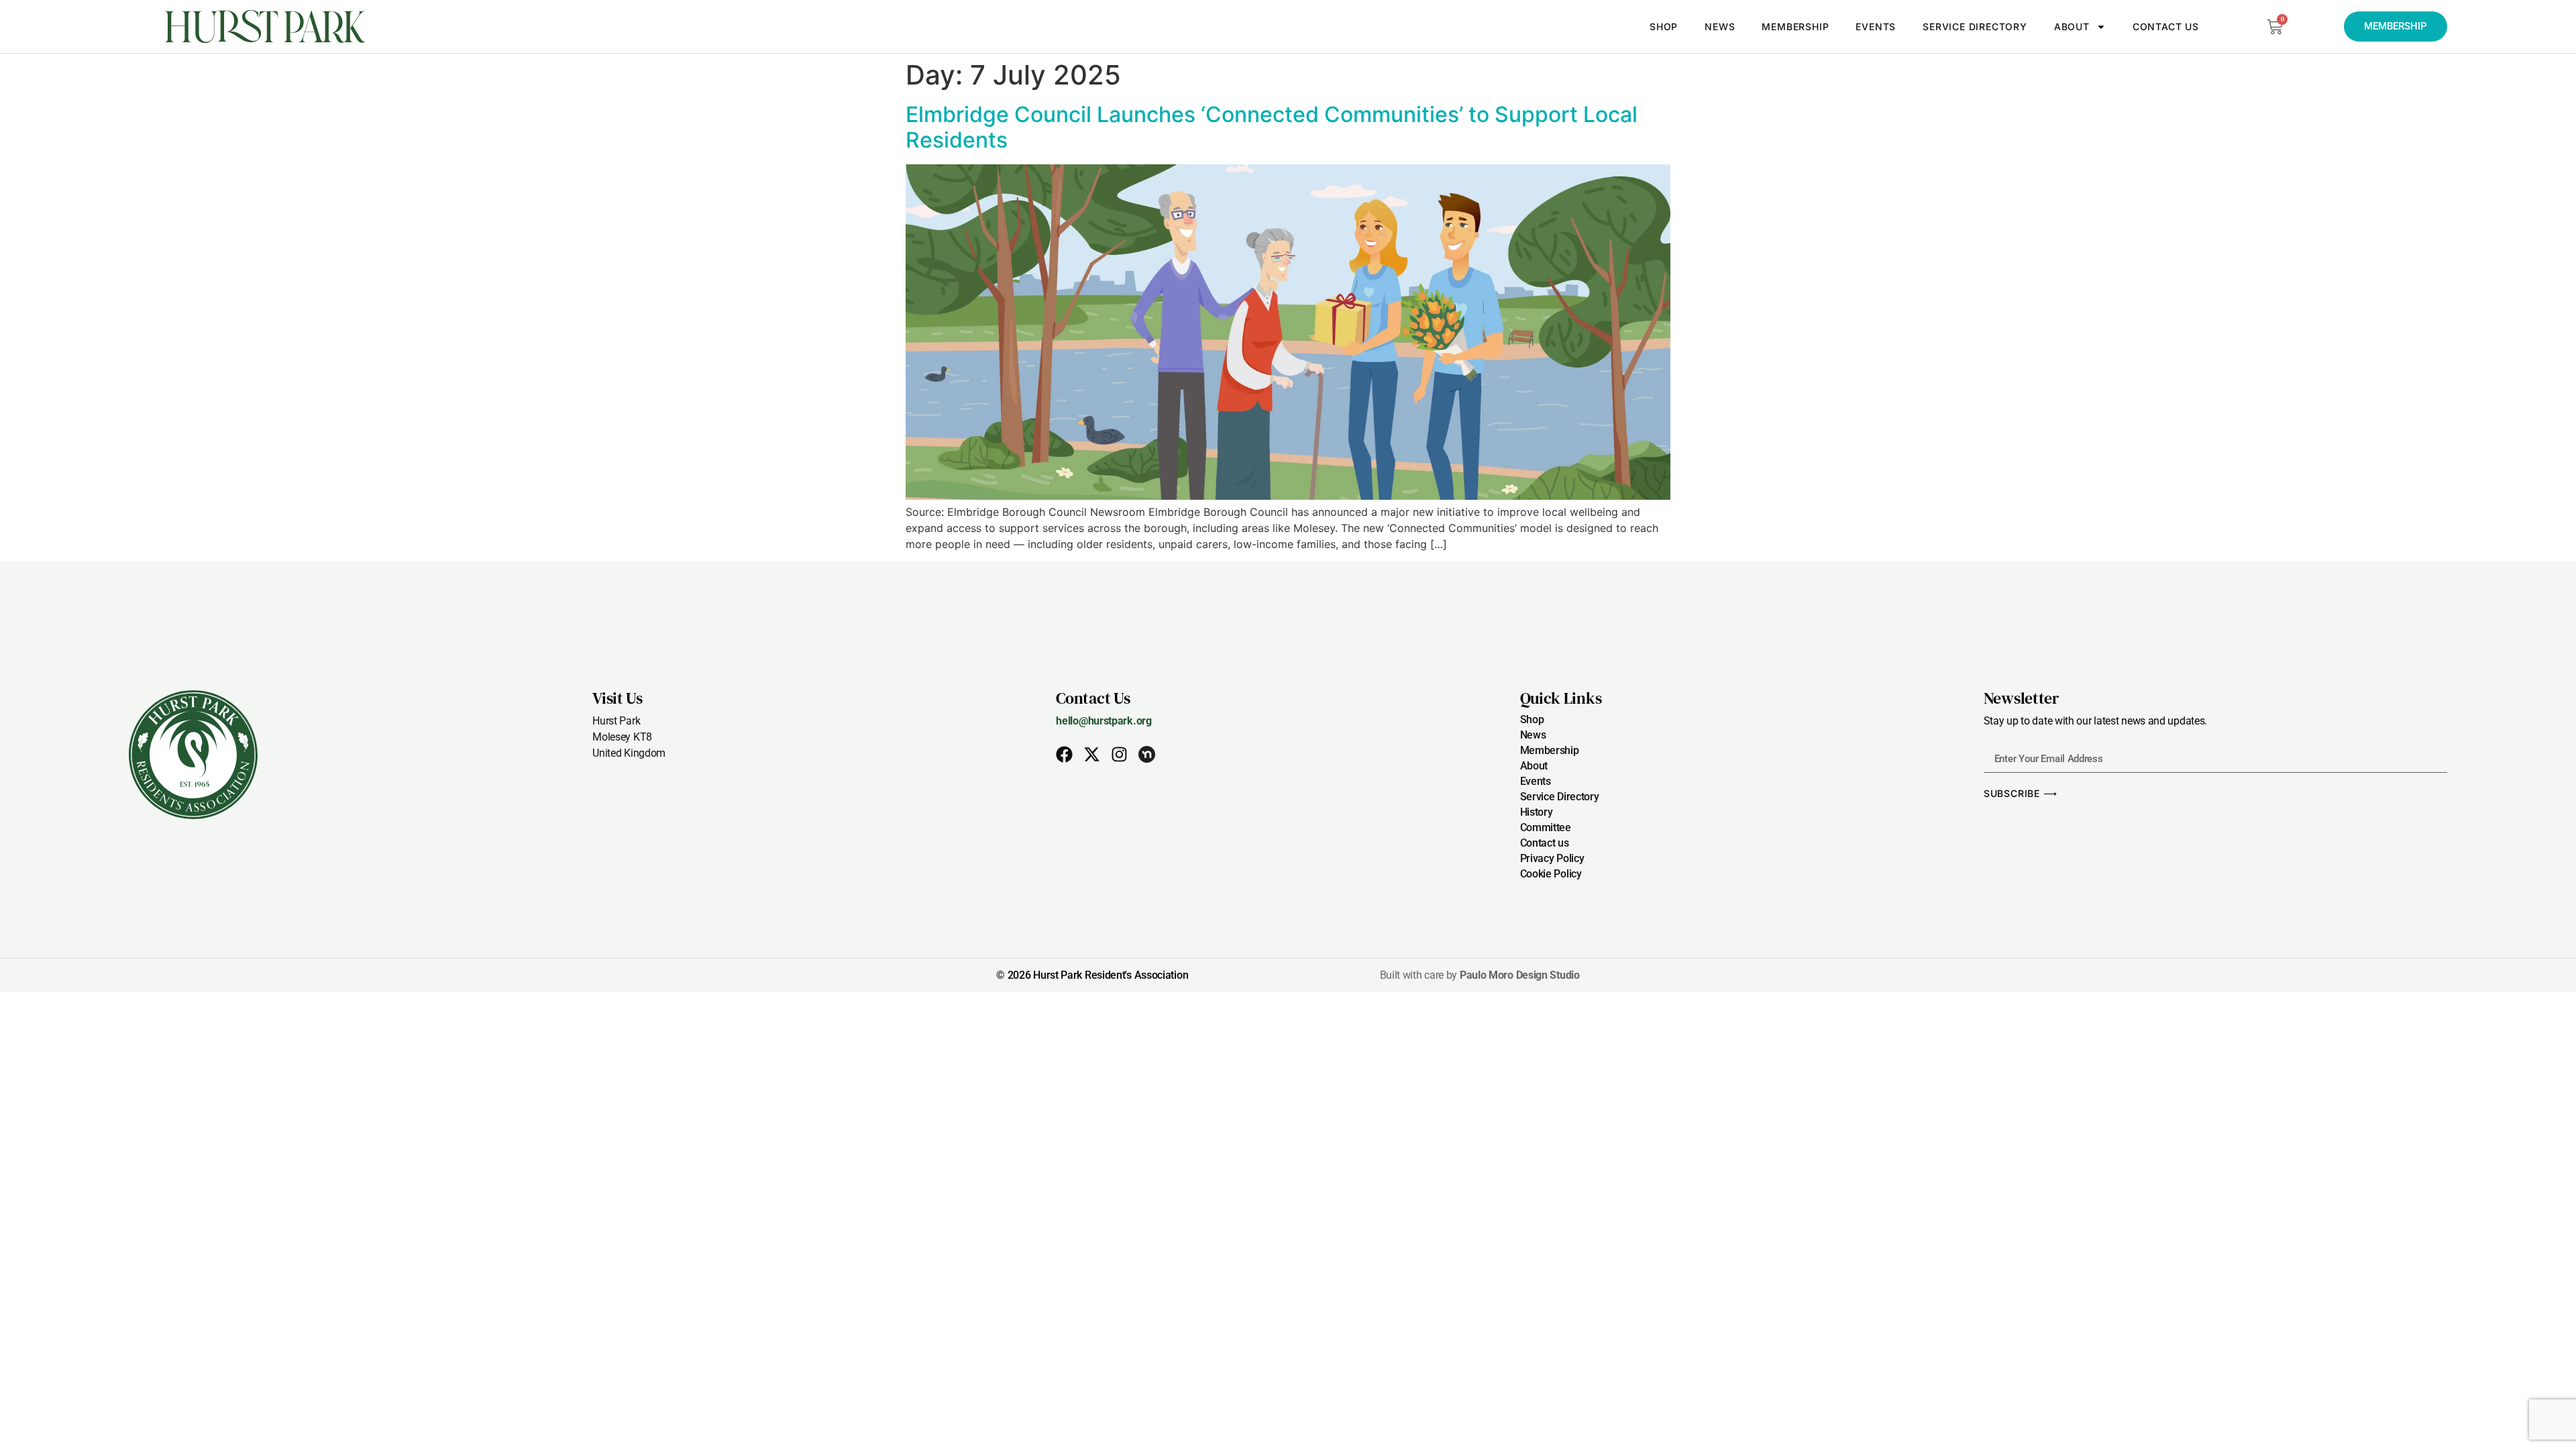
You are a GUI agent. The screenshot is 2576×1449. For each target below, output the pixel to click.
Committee (1546, 827)
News (1720, 26)
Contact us (2166, 26)
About (2072, 26)
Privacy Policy (1552, 858)
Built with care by (1480, 975)
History (1537, 812)
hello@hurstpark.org (1104, 721)
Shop (1664, 26)
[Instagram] (1119, 754)
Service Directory (1975, 26)
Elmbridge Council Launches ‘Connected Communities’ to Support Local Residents (1272, 127)
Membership (1795, 26)
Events (1876, 26)
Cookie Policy (1551, 874)
